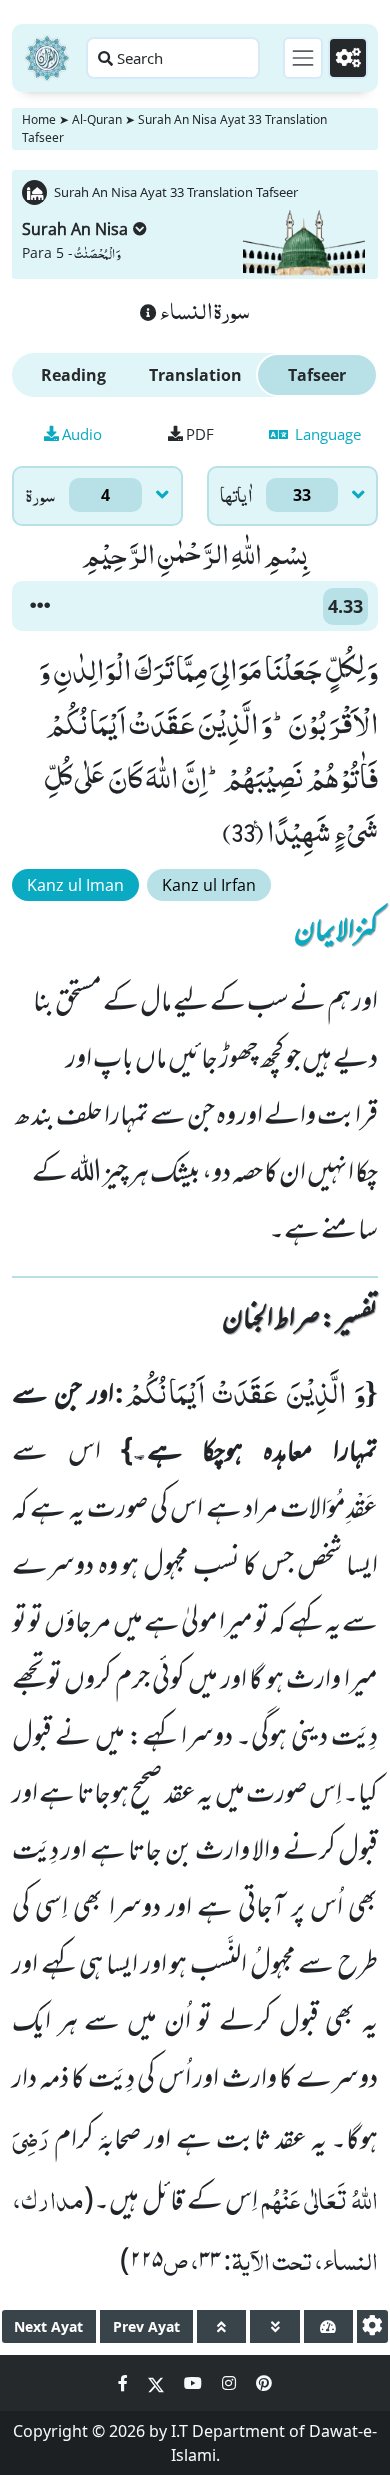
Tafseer (317, 375)
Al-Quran (97, 119)
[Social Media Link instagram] (231, 2383)
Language (326, 434)
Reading (73, 375)
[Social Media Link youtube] (195, 2383)
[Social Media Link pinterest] (264, 2383)
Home (39, 119)
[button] (40, 606)
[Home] (47, 58)
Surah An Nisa (75, 229)
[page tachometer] (328, 2326)
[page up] (221, 2326)
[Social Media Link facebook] (125, 2383)
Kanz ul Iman (75, 885)
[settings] (372, 2326)
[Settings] (348, 58)
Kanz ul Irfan (209, 885)
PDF (200, 434)
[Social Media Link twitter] (158, 2383)
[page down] (274, 2326)
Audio (82, 434)
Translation (195, 375)
